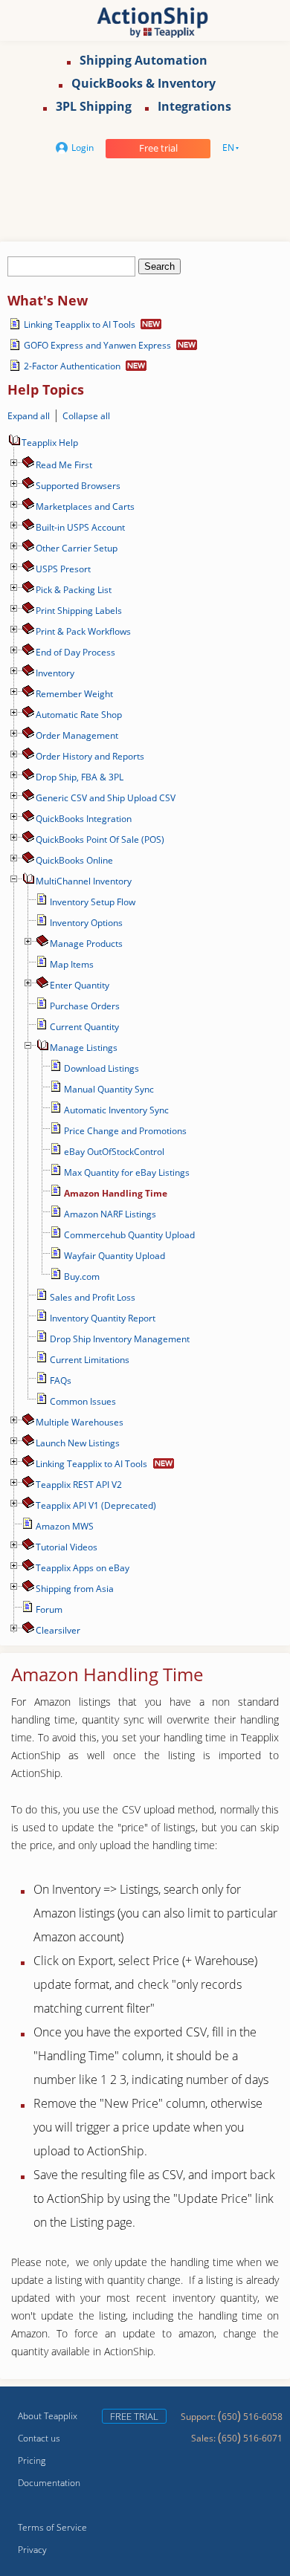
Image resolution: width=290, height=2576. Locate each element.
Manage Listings (84, 1048)
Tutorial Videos (67, 1547)
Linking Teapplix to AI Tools (80, 324)
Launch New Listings (78, 1443)
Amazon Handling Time (116, 1193)
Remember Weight (74, 694)
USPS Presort (63, 569)
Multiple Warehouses (80, 1422)
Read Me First (64, 465)
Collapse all (86, 416)
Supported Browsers (78, 486)
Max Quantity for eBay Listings (127, 1172)
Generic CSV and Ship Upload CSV (106, 798)
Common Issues (83, 1401)
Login (83, 148)
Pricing (32, 2460)
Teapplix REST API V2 (79, 1485)
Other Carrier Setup (77, 548)
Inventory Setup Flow (93, 902)
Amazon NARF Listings (110, 1214)
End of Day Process (75, 652)
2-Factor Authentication (72, 366)
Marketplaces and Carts (85, 507)
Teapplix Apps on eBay (83, 1568)
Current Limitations (90, 1360)
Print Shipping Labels (79, 611)
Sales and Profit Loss (93, 1297)
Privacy (32, 2550)
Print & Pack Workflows (83, 631)
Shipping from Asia (75, 1589)
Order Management (77, 735)
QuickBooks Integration (84, 819)
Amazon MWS (65, 1526)
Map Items (72, 964)
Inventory (55, 673)
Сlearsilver (58, 1630)
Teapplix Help (50, 443)
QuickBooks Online (74, 860)
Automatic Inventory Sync (116, 1110)
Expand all (29, 416)
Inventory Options (86, 923)
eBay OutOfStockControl (114, 1152)
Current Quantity (84, 1027)
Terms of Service (52, 2527)
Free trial (158, 148)
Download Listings (101, 1068)
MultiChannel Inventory (84, 881)
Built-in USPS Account (80, 527)
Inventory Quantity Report (103, 1318)
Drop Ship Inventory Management (120, 1339)
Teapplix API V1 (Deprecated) (96, 1505)
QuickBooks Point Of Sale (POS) (100, 839)
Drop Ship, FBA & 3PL (80, 777)
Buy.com (82, 1276)
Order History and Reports (90, 756)
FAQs (61, 1381)
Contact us (39, 2438)
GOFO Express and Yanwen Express (97, 345)
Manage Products (86, 944)
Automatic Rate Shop (79, 715)
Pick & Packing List (74, 590)
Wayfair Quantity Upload (115, 1256)
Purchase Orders (85, 1006)
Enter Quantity (80, 985)
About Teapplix (48, 2416)
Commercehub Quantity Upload (129, 1235)
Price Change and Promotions (125, 1131)
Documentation (49, 2483)
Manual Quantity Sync (109, 1089)
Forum (49, 1609)
